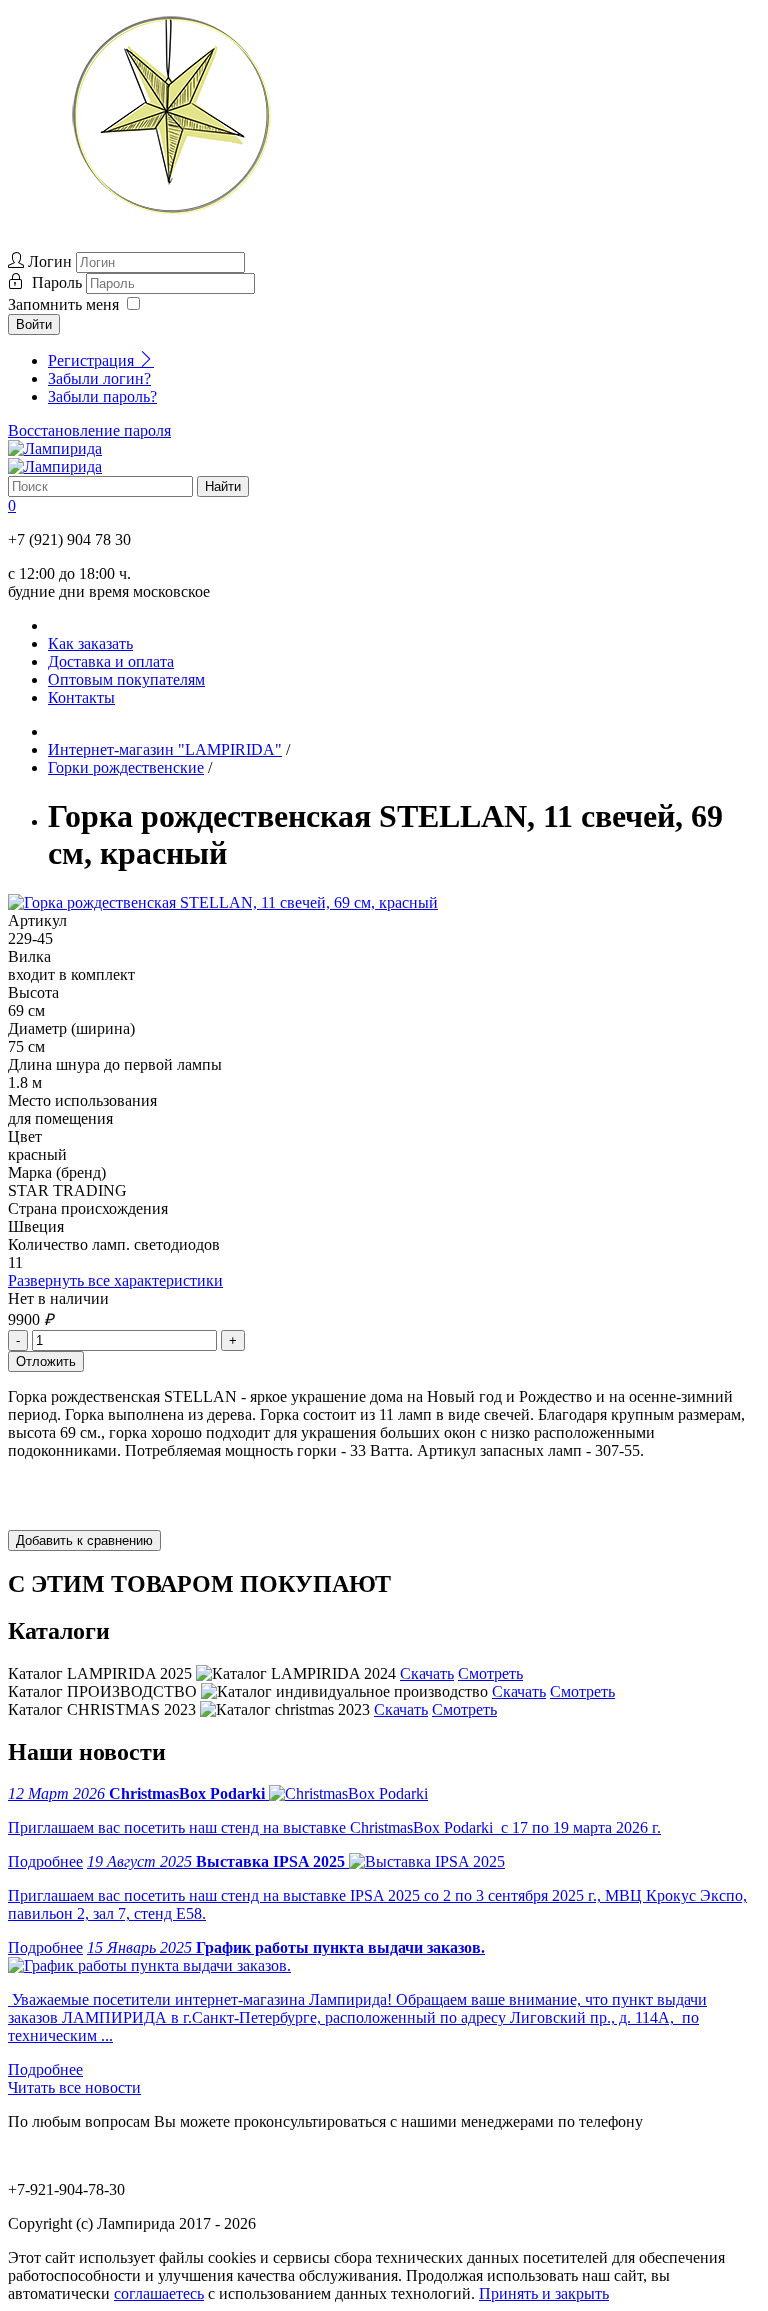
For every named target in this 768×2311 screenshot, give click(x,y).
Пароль (59, 282)
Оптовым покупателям (126, 679)
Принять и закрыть (544, 2293)
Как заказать (90, 643)
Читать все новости (74, 2087)
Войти (34, 324)
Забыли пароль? (102, 396)
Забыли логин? (99, 378)
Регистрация (93, 360)
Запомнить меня (63, 304)
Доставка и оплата (111, 661)
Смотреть (490, 1673)
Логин (50, 261)
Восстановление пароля (89, 430)
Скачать (427, 1673)
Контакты (81, 697)
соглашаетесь (159, 2293)
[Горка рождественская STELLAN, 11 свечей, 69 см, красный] (223, 902)
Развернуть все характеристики (115, 1280)
